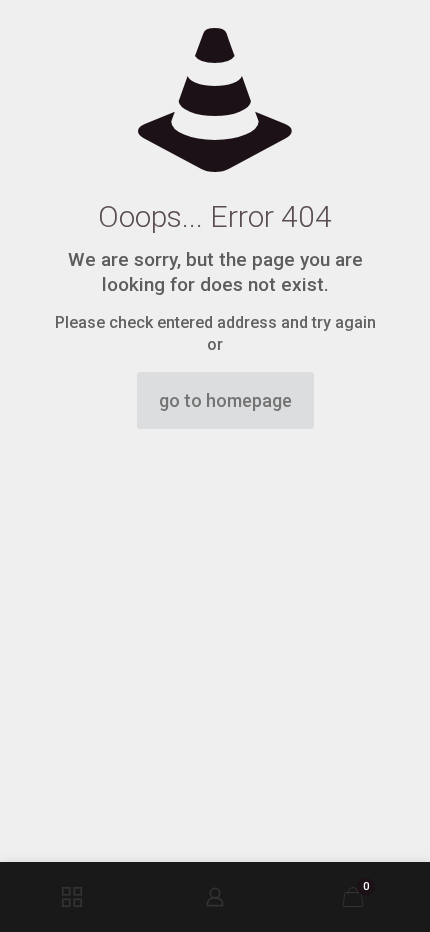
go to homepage (225, 400)
